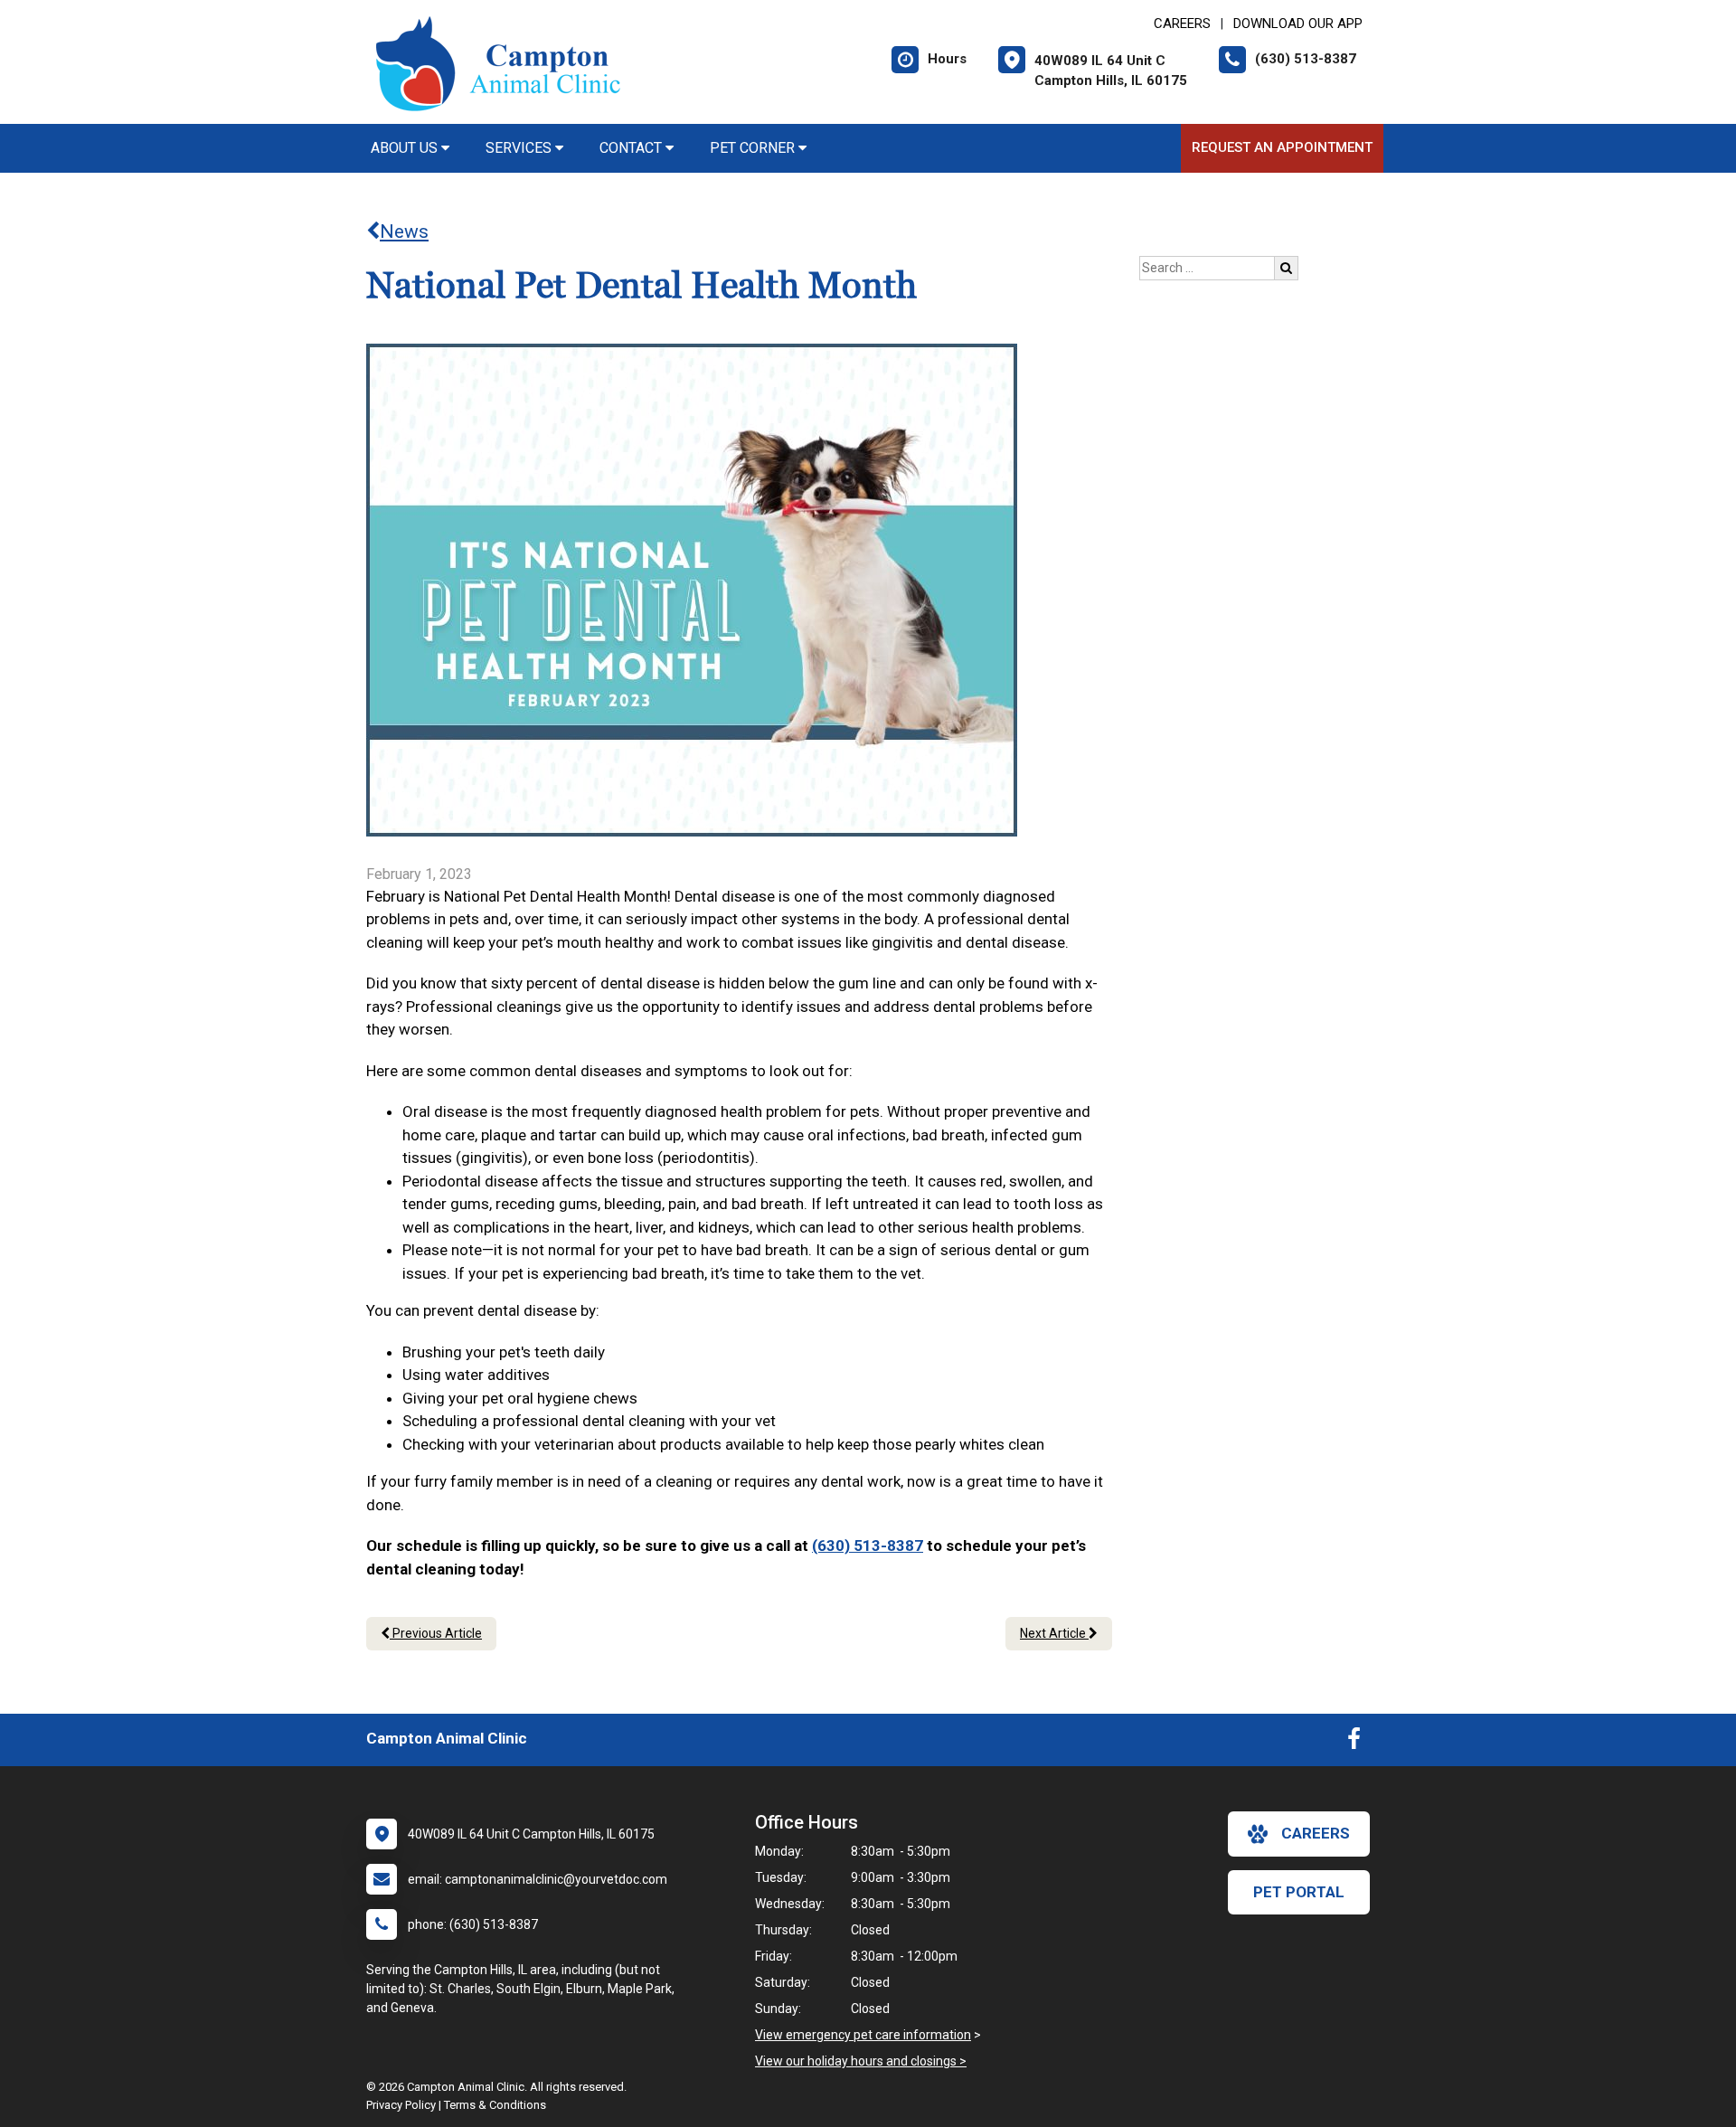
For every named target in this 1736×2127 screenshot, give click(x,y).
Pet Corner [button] (754, 148)
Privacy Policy (401, 2105)
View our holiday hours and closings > (861, 2061)
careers (1316, 1833)
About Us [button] (406, 148)
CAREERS (1182, 24)
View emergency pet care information (863, 2035)
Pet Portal (1299, 1892)
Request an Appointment (1282, 147)
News (404, 232)
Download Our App (1298, 24)
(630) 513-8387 (868, 1546)
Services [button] (520, 148)
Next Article (1054, 1633)
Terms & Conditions (495, 2105)
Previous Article (436, 1633)
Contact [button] (632, 148)
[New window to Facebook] (1354, 1743)
